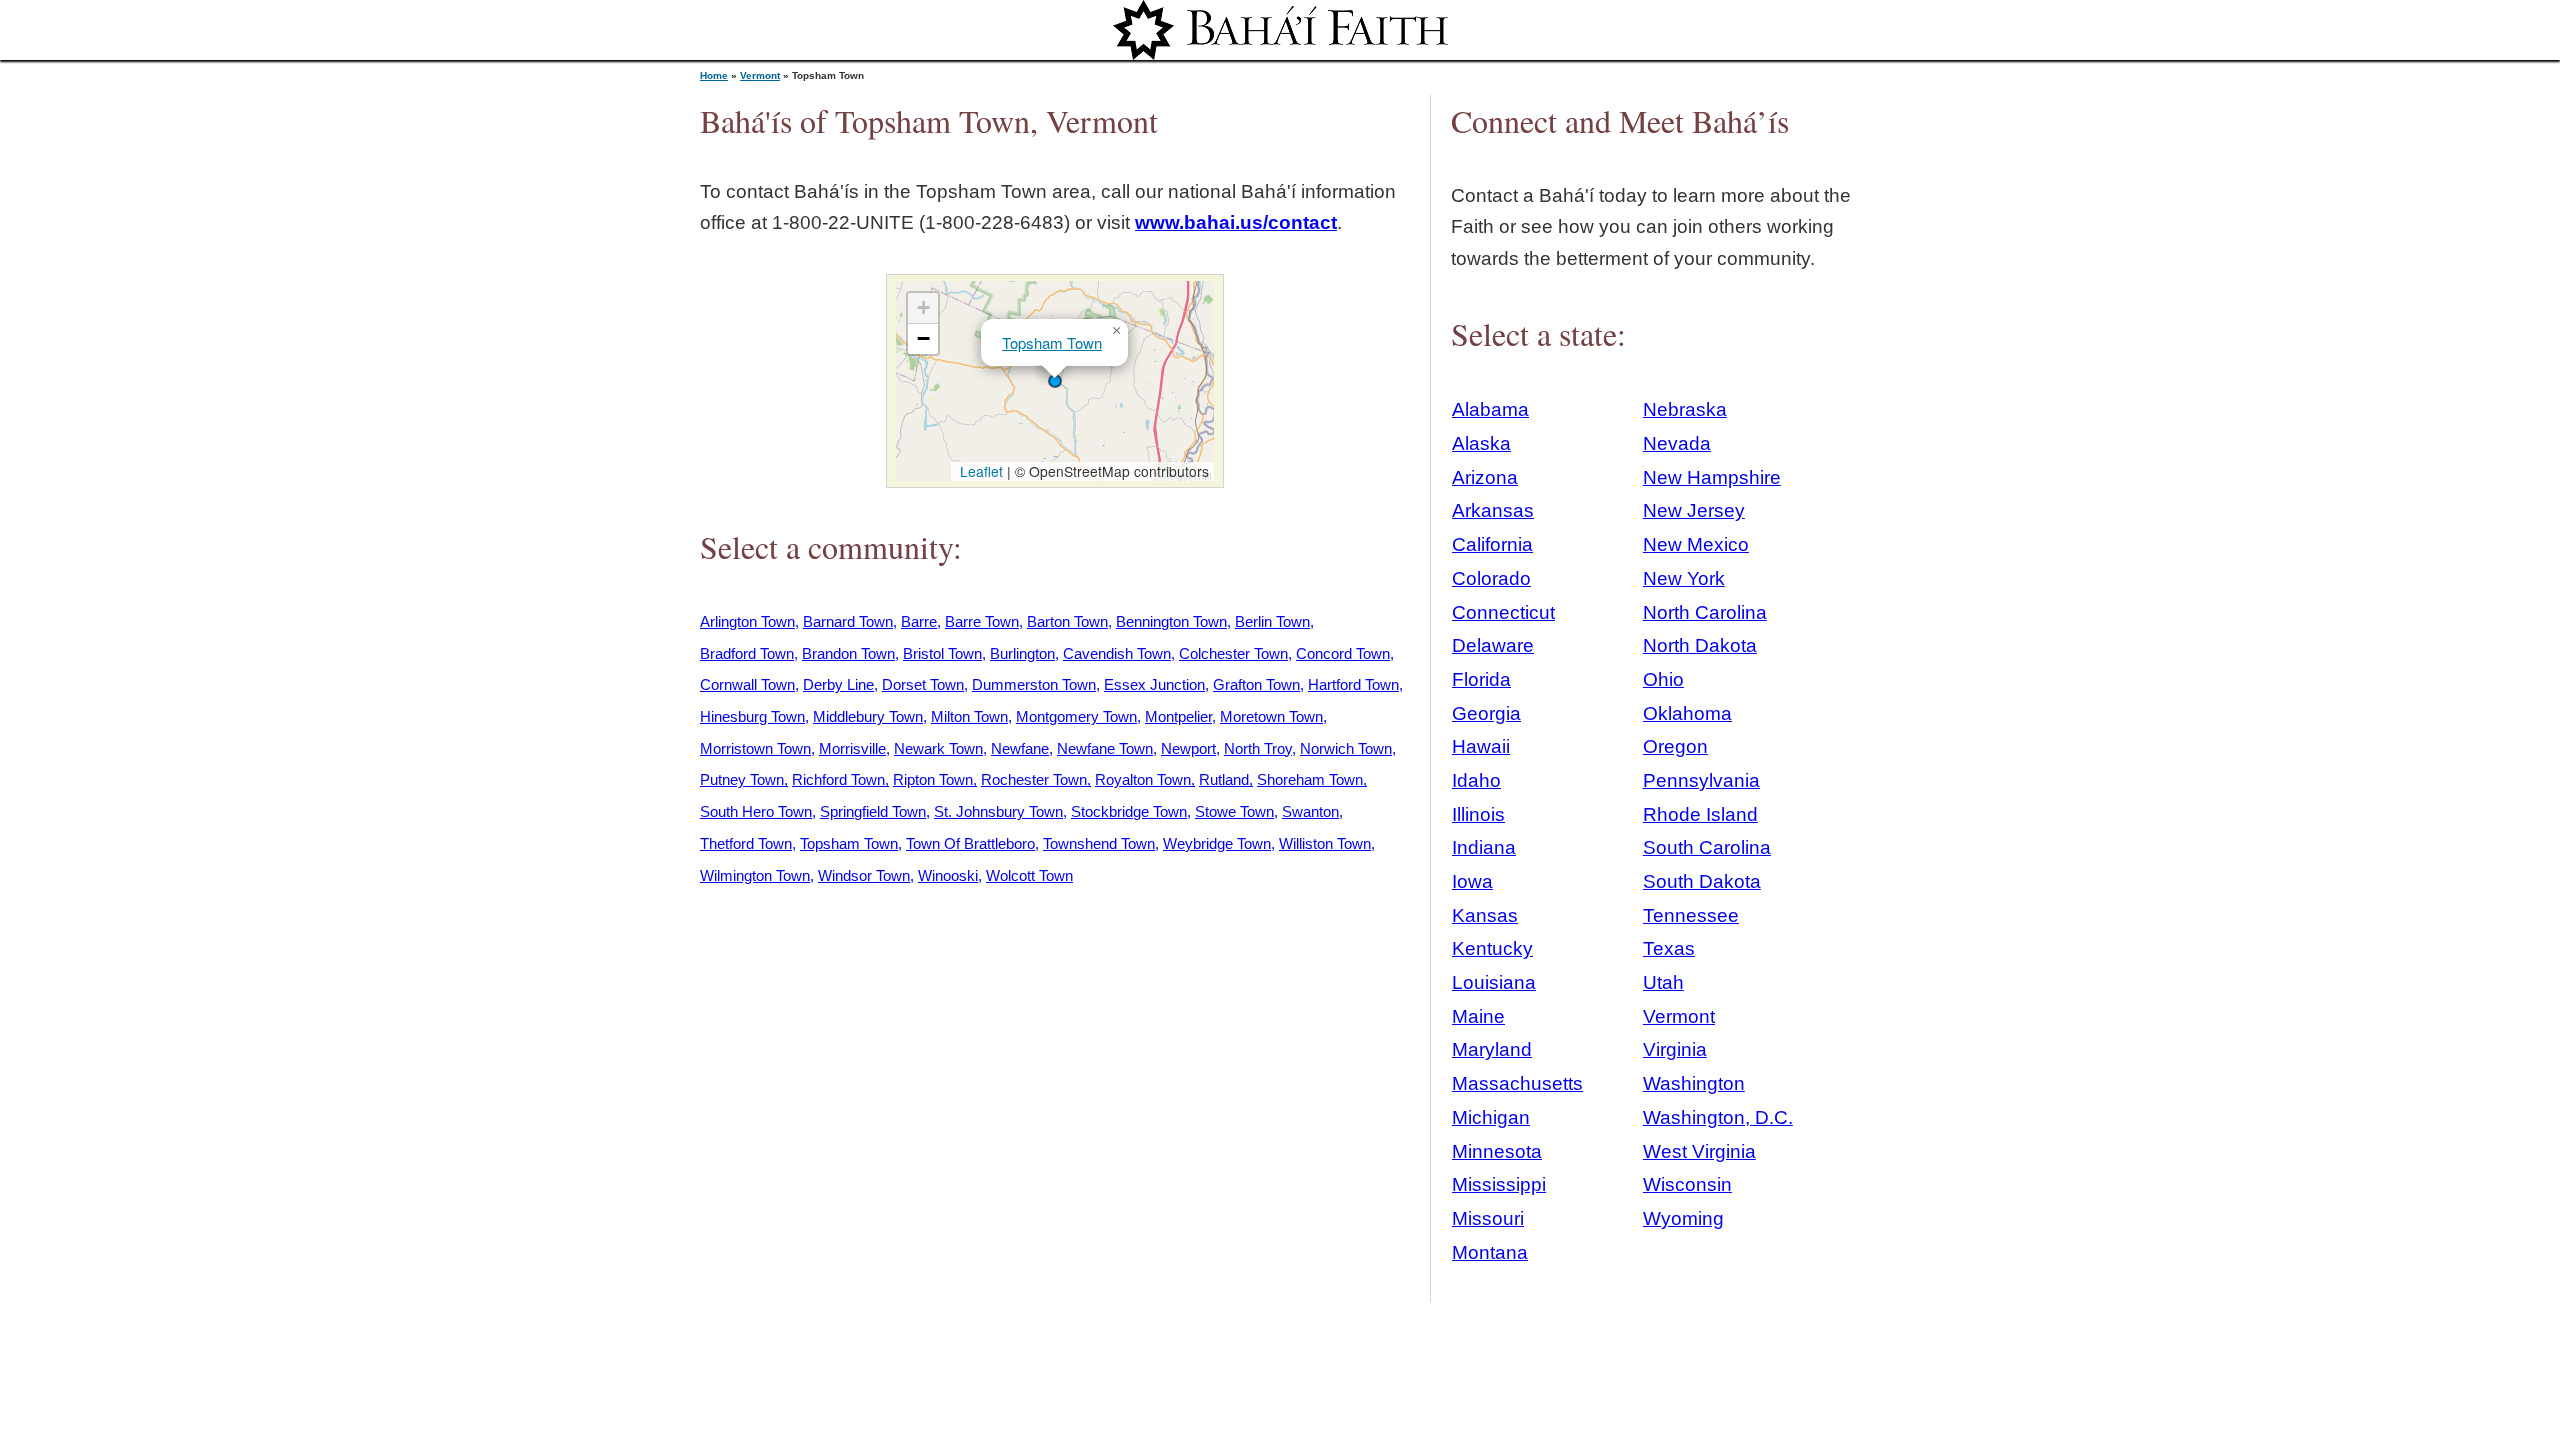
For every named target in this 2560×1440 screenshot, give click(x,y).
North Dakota (1700, 645)
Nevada (1677, 443)
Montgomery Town (1076, 716)
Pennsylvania (1701, 780)
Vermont (760, 75)
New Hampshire (1712, 477)
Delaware (1493, 645)
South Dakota (1702, 881)
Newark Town (938, 748)
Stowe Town (1234, 811)
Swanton (1310, 811)
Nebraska (1685, 409)
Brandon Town (848, 653)
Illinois (1478, 814)
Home (714, 75)
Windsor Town (864, 875)
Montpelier (1178, 716)
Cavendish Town (1117, 653)
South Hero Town (756, 811)
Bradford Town (747, 653)
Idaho (1476, 780)
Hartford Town (1353, 684)
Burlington (1022, 653)
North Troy (1258, 748)
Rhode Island (1700, 814)
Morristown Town (755, 748)
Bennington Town (1171, 621)
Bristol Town (942, 653)
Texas (1669, 948)
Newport (1188, 748)
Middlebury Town (868, 716)
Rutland (1224, 779)
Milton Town (969, 716)
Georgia (1486, 713)
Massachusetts (1517, 1083)
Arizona (1485, 477)
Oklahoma (1687, 713)
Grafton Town (1256, 684)
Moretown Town (1271, 716)
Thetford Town (746, 843)
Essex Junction (1154, 684)
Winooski (948, 875)
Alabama (1490, 409)
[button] (1055, 381)
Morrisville (852, 748)
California (1492, 544)
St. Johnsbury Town (998, 811)
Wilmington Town (755, 875)
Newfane (1020, 748)
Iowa (1472, 881)
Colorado (1491, 578)
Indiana (1484, 847)
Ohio (1663, 679)
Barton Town (1067, 621)
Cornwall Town (747, 684)
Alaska (1481, 443)
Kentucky (1492, 948)
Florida (1481, 679)
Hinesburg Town (752, 716)
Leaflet (979, 471)
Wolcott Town (1029, 875)
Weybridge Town (1217, 843)
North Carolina (1705, 612)
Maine (1478, 1016)
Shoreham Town (1310, 779)
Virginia (1675, 1049)
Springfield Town (873, 811)
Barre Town (982, 621)
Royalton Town (1143, 779)
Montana (1490, 1252)
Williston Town (1325, 843)
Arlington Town (747, 621)
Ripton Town (933, 779)
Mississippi (1499, 1184)
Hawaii (1481, 746)
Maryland (1492, 1049)
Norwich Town (1346, 748)
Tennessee (1691, 915)
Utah (1663, 982)
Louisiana (1494, 982)
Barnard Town (848, 621)
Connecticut (1503, 612)
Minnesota (1497, 1151)
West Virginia (1699, 1151)
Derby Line (838, 684)
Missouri (1488, 1218)
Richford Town (838, 779)
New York (1684, 578)
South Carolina (1707, 847)
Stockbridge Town (1129, 811)
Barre (919, 621)
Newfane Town (1105, 748)
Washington (1694, 1083)
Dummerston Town (1034, 684)
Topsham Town (1052, 342)
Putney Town (742, 779)
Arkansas (1493, 510)
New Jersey (1694, 510)
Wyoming (1683, 1218)
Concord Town (1343, 653)
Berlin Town (1272, 621)
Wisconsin (1687, 1184)
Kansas (1485, 915)
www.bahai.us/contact (1236, 222)
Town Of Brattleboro (970, 843)
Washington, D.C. (1718, 1117)
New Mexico (1696, 544)
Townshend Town (1099, 843)
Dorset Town (923, 684)
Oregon (1675, 746)
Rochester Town (1034, 779)
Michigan (1491, 1117)
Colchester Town (1233, 653)
